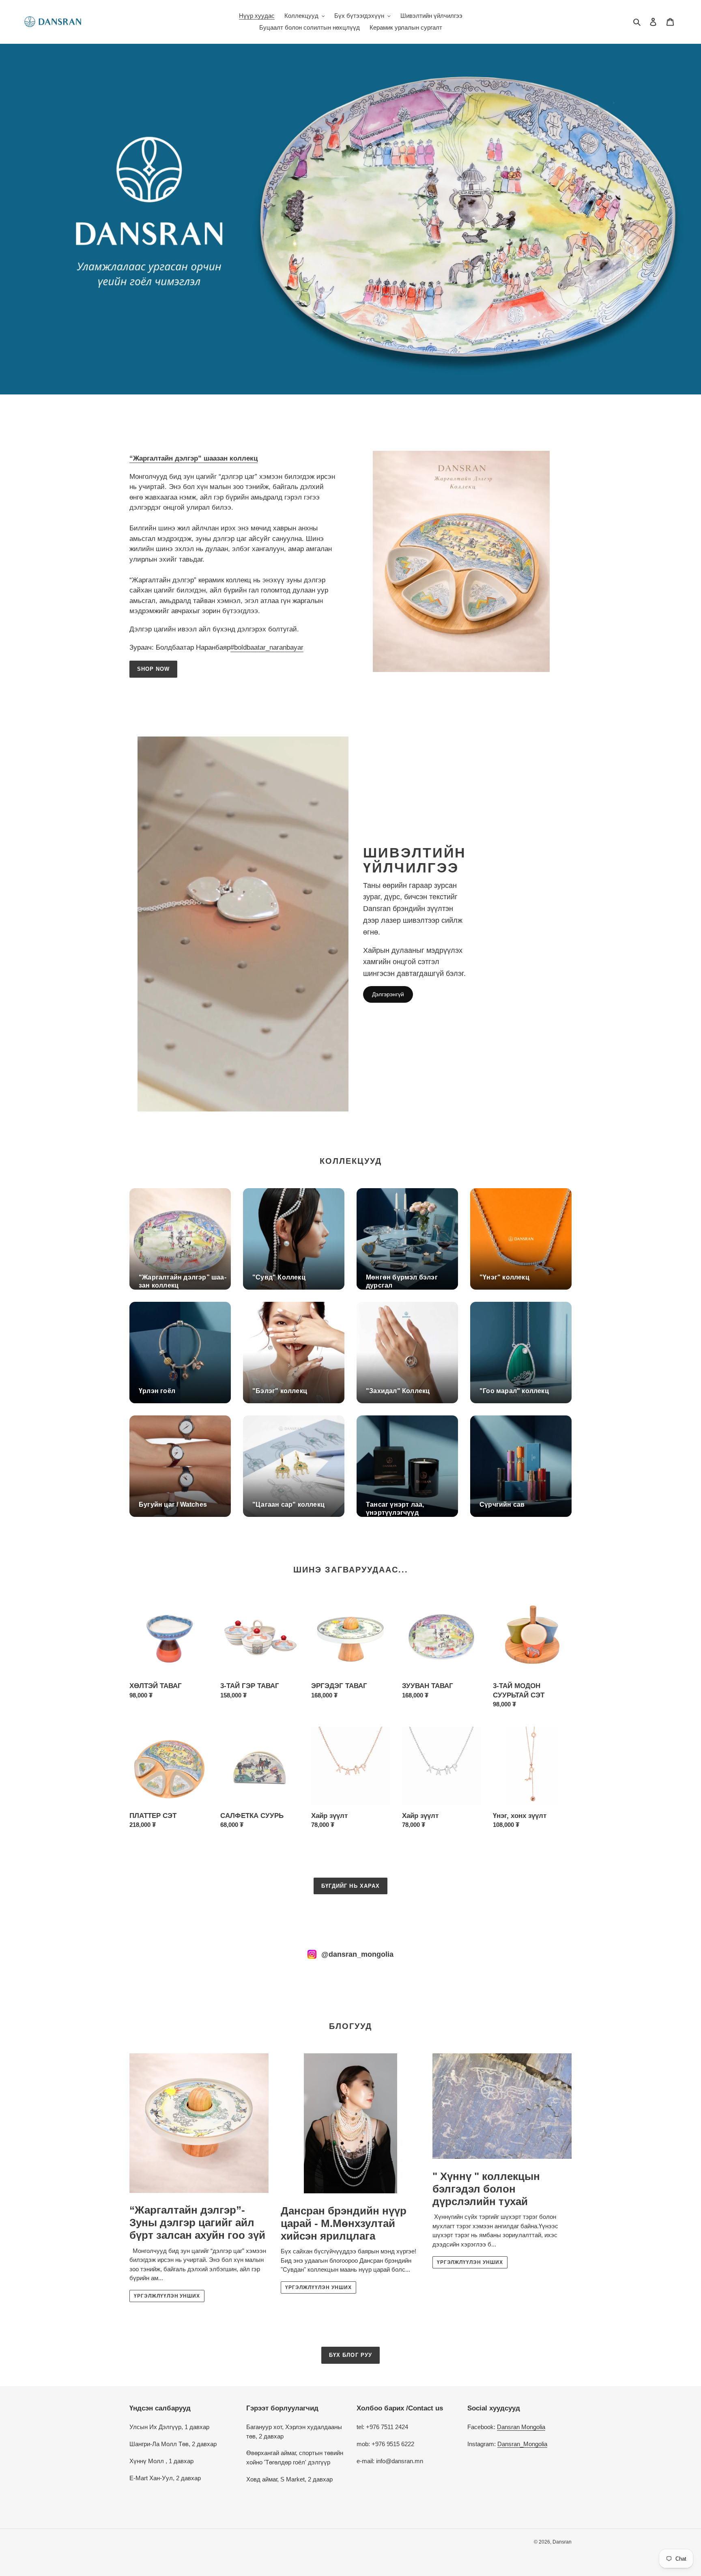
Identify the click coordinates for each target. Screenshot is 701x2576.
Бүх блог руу (350, 2355)
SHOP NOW (153, 669)
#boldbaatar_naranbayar (267, 647)
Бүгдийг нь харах (350, 1886)
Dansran (562, 2542)
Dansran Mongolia (521, 2427)
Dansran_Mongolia (522, 2444)
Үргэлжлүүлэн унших (167, 2296)
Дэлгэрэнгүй (388, 994)
